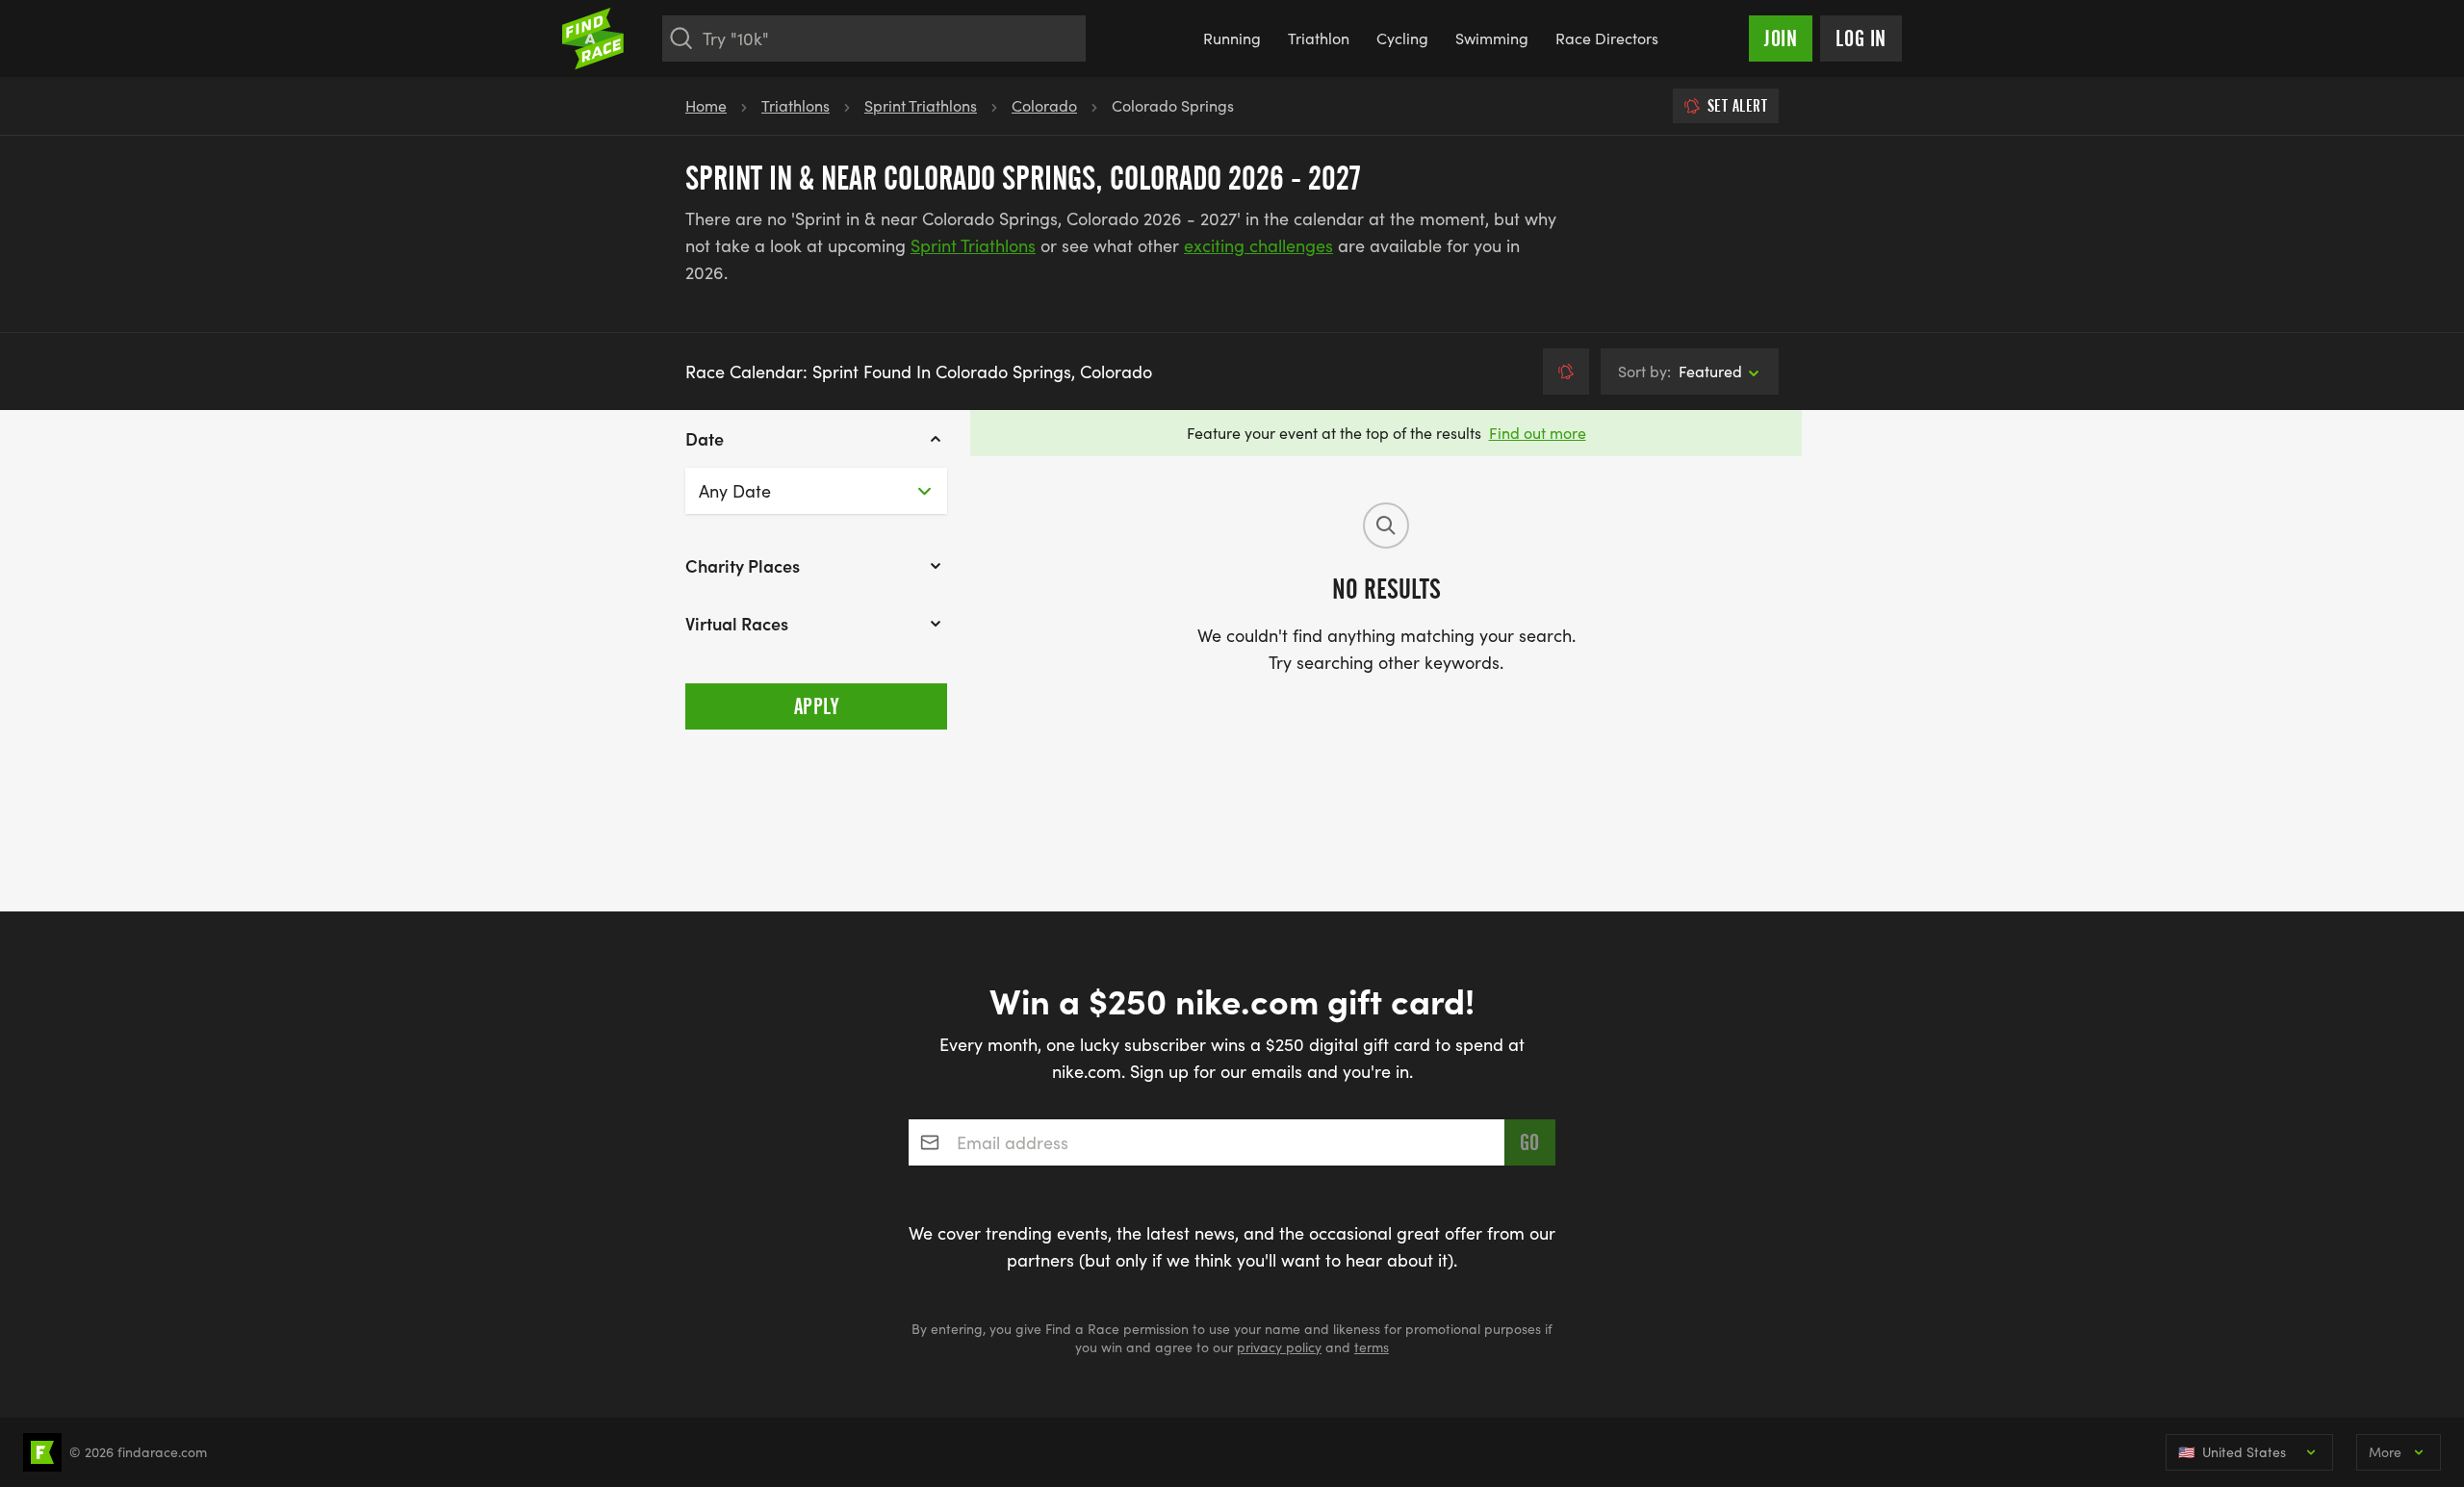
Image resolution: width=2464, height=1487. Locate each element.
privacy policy (1279, 1347)
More (2385, 1452)
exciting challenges (1258, 245)
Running (1232, 38)
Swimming (1492, 38)
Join (1781, 38)
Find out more (1538, 433)
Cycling (1402, 38)
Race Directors (1607, 38)
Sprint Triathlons (921, 105)
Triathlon (1319, 38)
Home (706, 105)
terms (1372, 1347)
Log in (1861, 38)
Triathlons (796, 105)
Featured (1680, 371)
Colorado (1044, 105)
